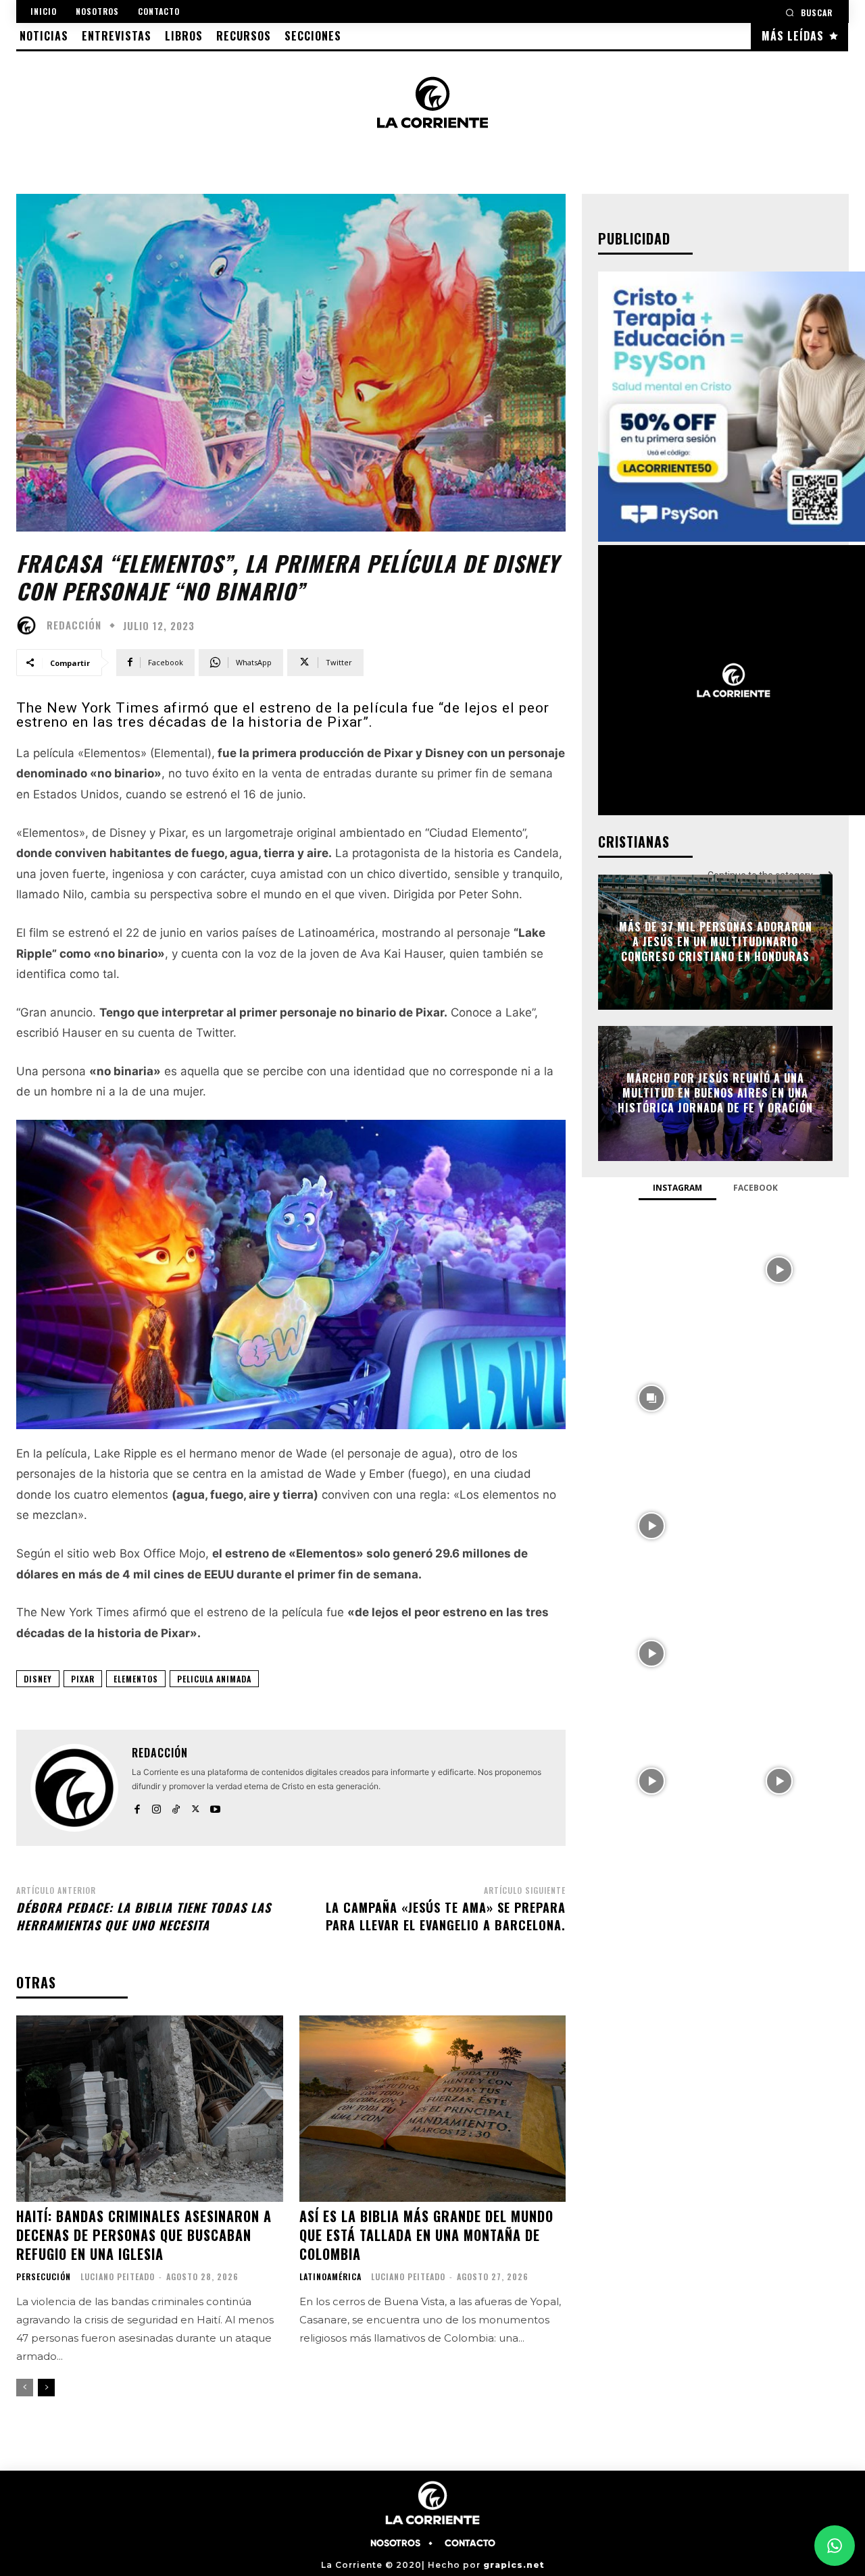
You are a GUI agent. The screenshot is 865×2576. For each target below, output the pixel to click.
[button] (809, 12)
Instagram (677, 1188)
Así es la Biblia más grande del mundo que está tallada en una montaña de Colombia (426, 2235)
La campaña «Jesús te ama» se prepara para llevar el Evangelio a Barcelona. (446, 1916)
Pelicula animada (214, 1679)
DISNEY (38, 1679)
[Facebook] (137, 1806)
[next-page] (46, 2388)
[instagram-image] (651, 1269)
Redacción (74, 625)
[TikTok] (176, 1806)
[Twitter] (196, 1806)
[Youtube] (215, 1806)
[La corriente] (433, 102)
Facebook (756, 1188)
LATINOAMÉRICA (330, 2277)
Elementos (136, 1679)
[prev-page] (25, 2388)
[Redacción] (30, 625)
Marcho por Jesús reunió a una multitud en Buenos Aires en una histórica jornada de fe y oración (715, 1093)
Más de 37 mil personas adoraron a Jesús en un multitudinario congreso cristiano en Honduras (716, 942)
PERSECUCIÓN (44, 2277)
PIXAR (83, 1679)
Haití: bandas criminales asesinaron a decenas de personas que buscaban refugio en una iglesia (144, 2235)
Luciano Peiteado (118, 2276)
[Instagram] (156, 1806)
